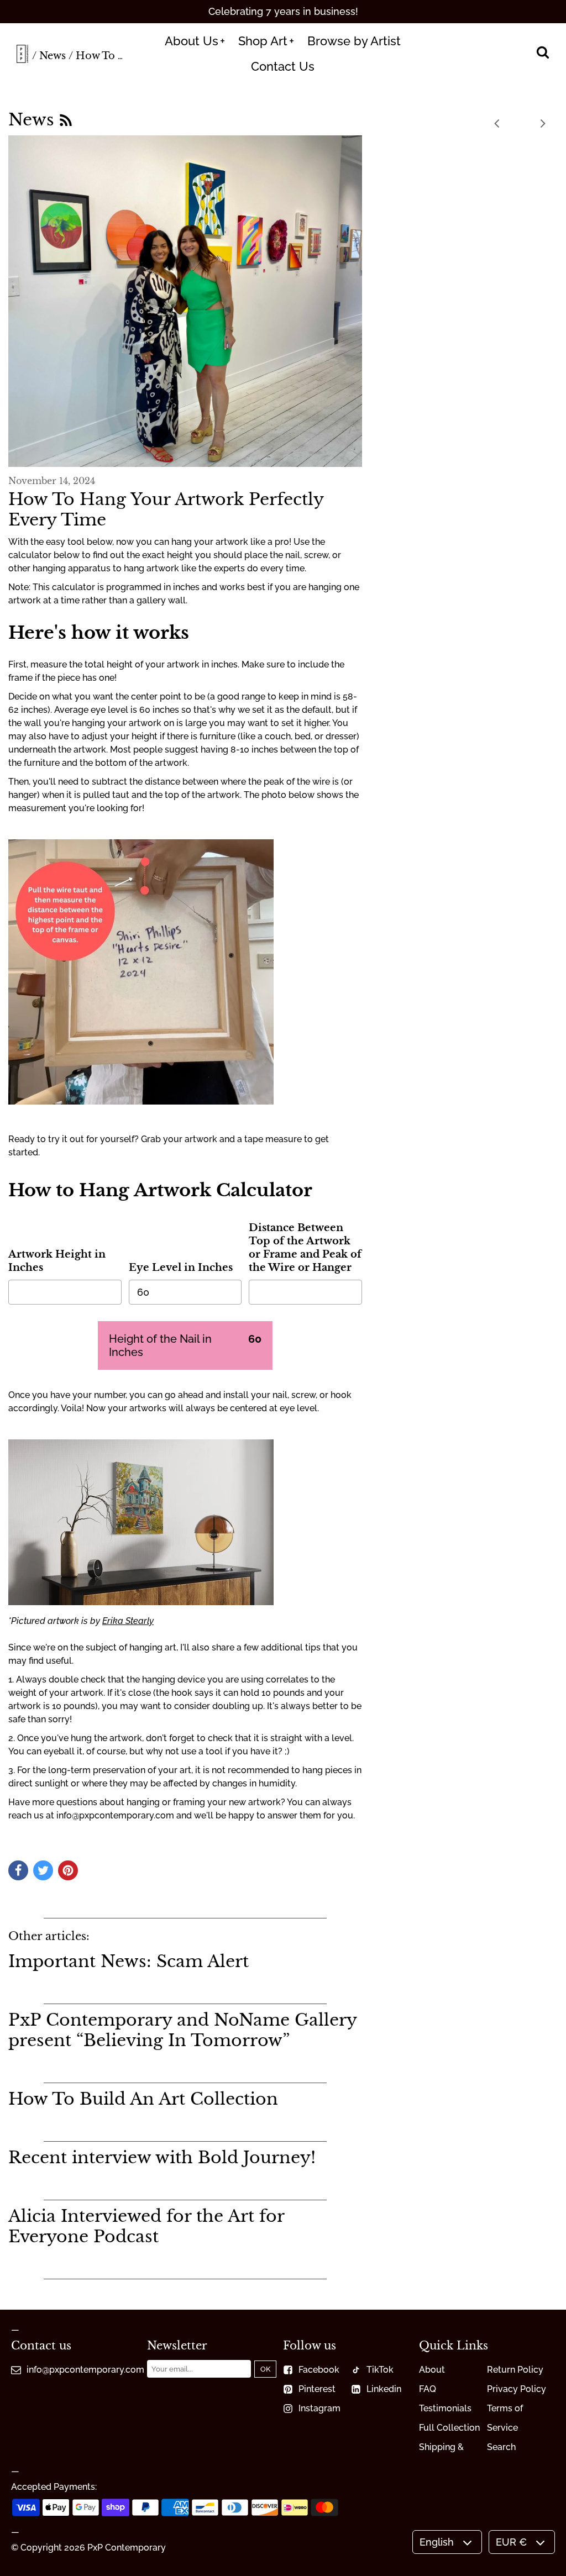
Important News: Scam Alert (129, 1961)
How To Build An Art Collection (143, 2099)
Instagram (319, 2408)
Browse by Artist (354, 41)
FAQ (428, 2389)
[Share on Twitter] (43, 1870)
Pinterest (317, 2389)
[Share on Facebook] (18, 1870)
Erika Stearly (128, 1621)
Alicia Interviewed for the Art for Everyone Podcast (146, 2226)
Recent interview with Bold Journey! (162, 2157)
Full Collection (449, 2428)
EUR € (511, 2542)
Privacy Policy (517, 2389)
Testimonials (445, 2408)
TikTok (380, 2370)
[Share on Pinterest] (68, 1870)
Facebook (319, 2370)
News (53, 56)
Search (501, 2447)
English (437, 2542)
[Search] (543, 54)
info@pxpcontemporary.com (85, 2370)
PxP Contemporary (127, 2548)
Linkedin (384, 2389)
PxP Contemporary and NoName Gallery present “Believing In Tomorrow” (182, 2030)
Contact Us (283, 66)
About (432, 2370)
